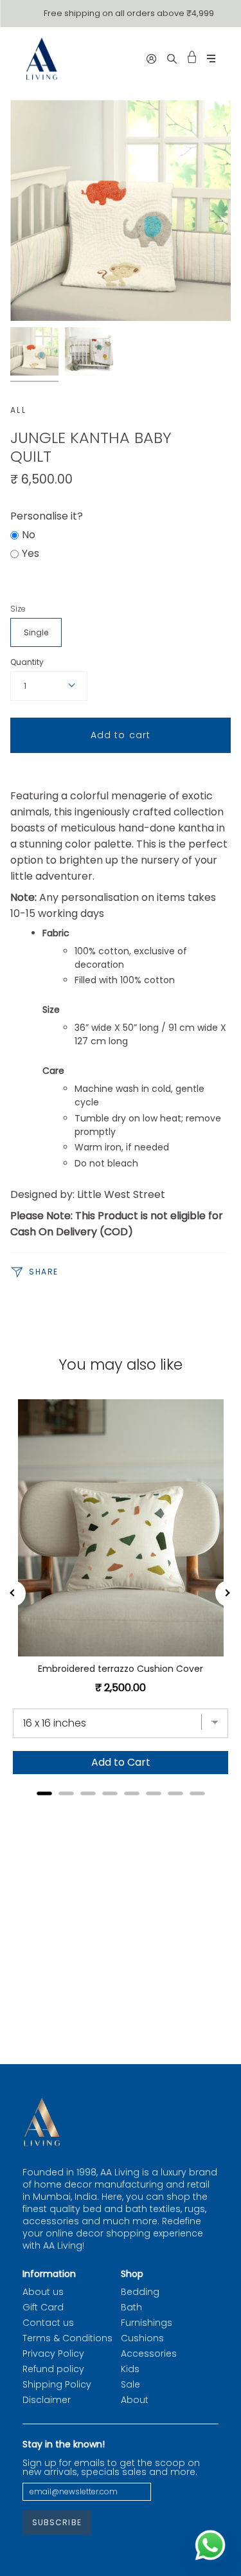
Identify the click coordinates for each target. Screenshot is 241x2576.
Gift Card (43, 2307)
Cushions (142, 2338)
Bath (131, 2307)
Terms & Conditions (67, 2338)
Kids (130, 2369)
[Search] (172, 59)
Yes (31, 553)
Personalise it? (47, 516)
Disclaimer (47, 2400)
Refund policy (53, 2369)
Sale (130, 2384)
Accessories (149, 2354)
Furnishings (147, 2323)
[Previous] (13, 1593)
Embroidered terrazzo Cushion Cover (121, 1669)
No (29, 535)
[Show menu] (211, 59)
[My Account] (151, 59)
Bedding (140, 2292)
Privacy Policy (53, 2354)
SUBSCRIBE (57, 2522)
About (135, 2400)
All (18, 410)
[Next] (228, 1593)
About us (43, 2292)
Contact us (48, 2323)
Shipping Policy (57, 2384)
